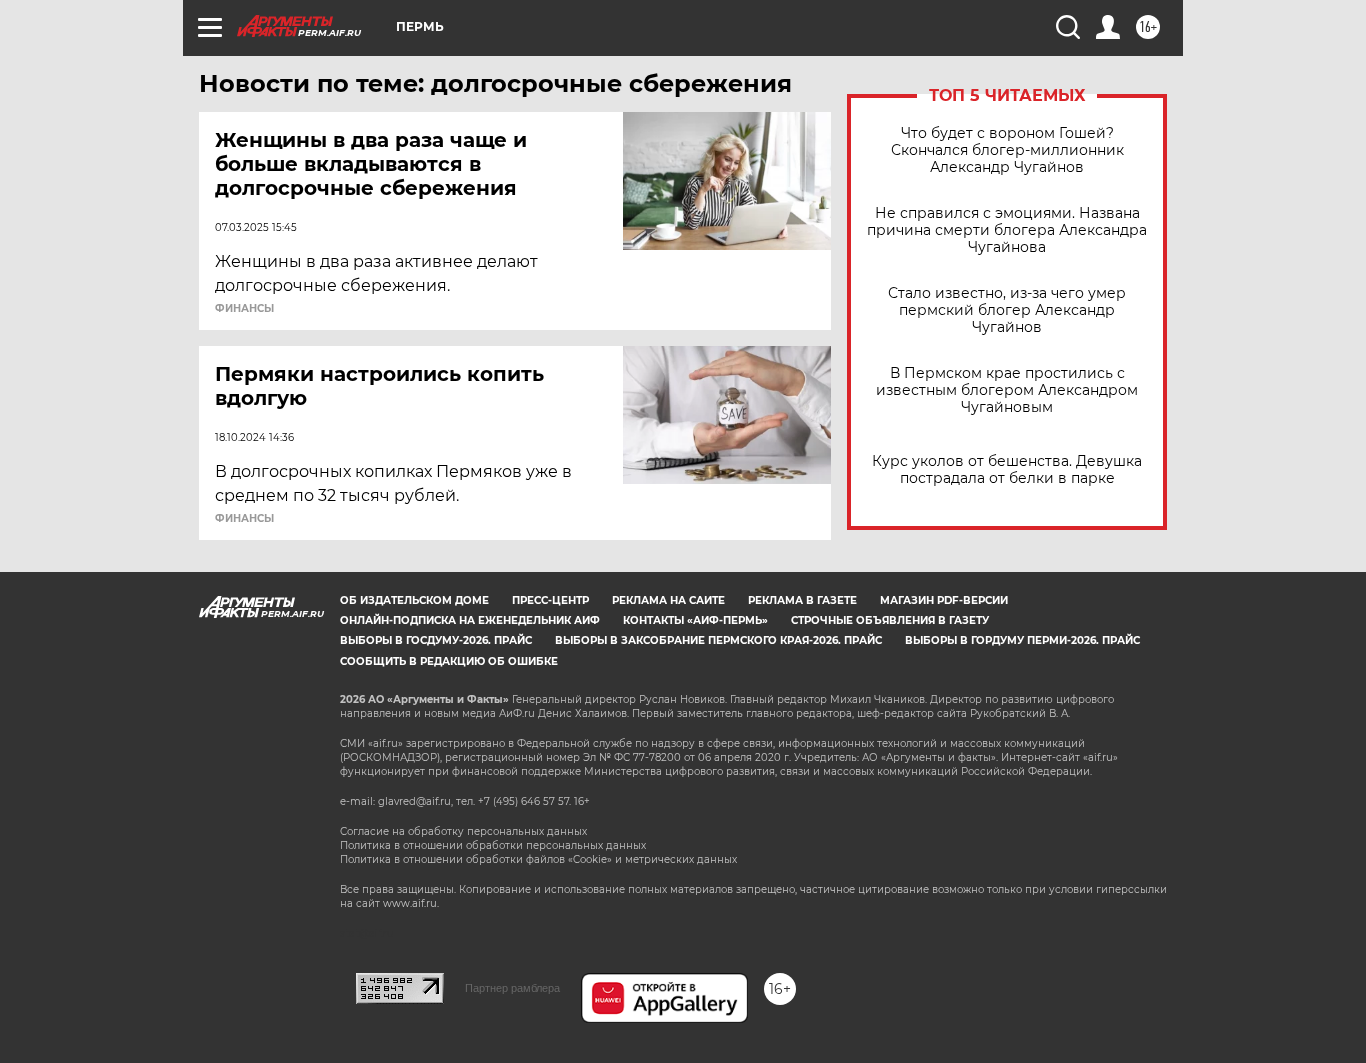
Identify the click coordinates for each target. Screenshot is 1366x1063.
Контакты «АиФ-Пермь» (695, 620)
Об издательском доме (414, 600)
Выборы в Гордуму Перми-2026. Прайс (1022, 640)
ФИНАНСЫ (244, 309)
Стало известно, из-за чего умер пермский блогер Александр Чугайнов (1007, 310)
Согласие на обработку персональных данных (463, 831)
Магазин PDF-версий (944, 600)
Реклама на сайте (668, 600)
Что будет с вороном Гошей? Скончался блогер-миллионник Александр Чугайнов (1007, 150)
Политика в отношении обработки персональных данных (493, 845)
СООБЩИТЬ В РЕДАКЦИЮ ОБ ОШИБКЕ (449, 661)
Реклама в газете (802, 600)
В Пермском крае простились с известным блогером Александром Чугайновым (1007, 390)
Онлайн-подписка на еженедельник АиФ (470, 620)
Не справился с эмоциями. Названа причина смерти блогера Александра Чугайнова (1007, 230)
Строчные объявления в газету (890, 620)
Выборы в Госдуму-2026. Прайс (436, 640)
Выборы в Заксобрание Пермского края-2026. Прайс (718, 640)
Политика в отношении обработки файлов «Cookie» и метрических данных (538, 859)
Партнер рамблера (512, 988)
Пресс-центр (550, 600)
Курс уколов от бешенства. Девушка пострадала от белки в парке (1007, 470)
